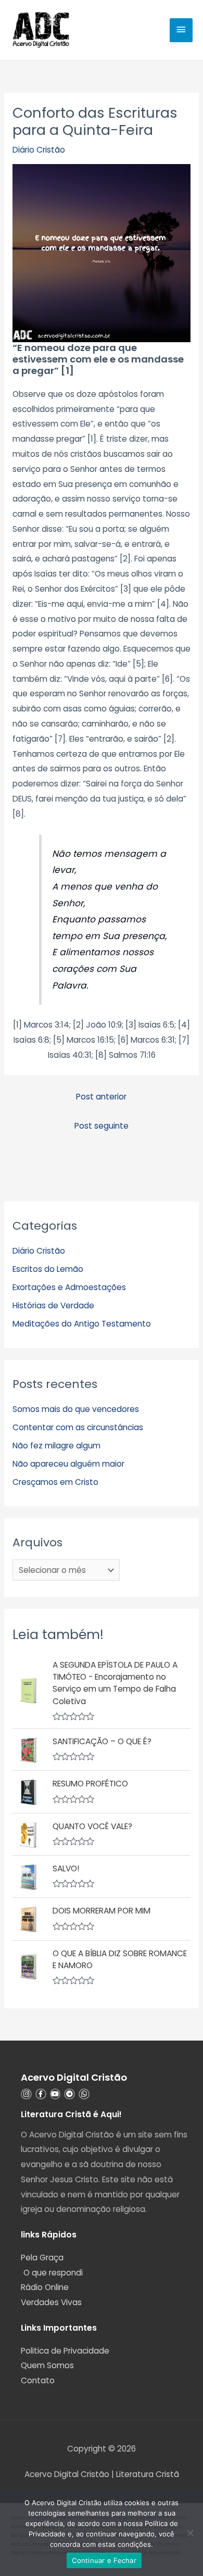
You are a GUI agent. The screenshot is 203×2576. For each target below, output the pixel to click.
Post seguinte (102, 1126)
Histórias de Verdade (53, 1305)
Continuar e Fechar (104, 2560)
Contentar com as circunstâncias (78, 1427)
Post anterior (101, 1097)
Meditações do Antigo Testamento (82, 1324)
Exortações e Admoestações (69, 1287)
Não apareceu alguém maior (68, 1464)
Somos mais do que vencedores (76, 1409)
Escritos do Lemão (48, 1269)
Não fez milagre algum (56, 1446)
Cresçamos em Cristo (55, 1482)
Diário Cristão (39, 150)
